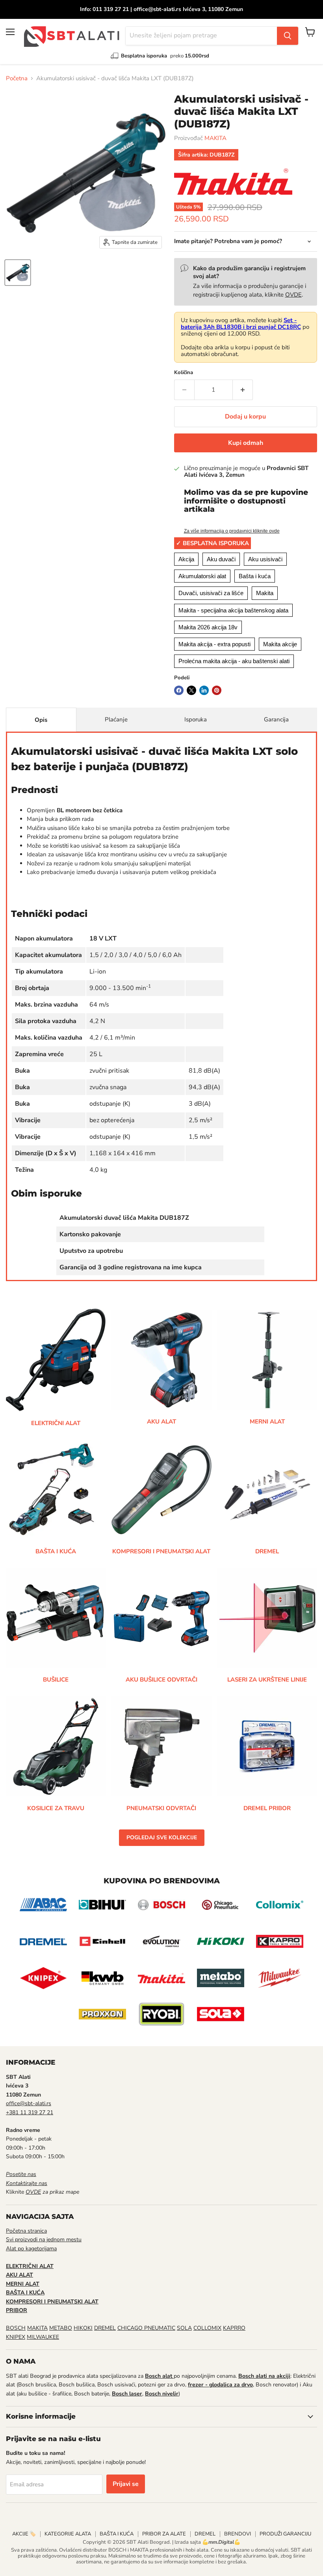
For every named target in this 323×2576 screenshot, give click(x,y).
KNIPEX (16, 2337)
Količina (184, 373)
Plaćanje (116, 719)
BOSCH (16, 2328)
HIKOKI (83, 2328)
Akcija (186, 559)
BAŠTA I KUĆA (117, 2534)
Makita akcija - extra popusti (214, 644)
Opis (41, 720)
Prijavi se (126, 2484)
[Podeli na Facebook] (179, 690)
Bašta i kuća (255, 576)
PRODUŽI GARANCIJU (285, 2534)
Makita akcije (280, 644)
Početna (17, 78)
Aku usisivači (265, 559)
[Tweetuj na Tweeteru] (191, 690)
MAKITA (215, 138)
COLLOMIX (207, 2328)
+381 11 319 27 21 (30, 2112)
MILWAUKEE (43, 2337)
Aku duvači (221, 559)
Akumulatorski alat (202, 576)
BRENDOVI (238, 2534)
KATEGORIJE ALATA (68, 2534)
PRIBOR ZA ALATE (164, 2534)
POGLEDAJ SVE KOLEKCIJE (162, 1837)
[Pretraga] (288, 36)
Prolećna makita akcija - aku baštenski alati (234, 661)
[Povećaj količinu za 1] (243, 390)
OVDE (293, 295)
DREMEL (105, 2328)
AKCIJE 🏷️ (24, 2534)
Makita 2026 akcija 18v (208, 627)
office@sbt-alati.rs (29, 2103)
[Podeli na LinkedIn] (204, 690)
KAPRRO (234, 2328)
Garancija (276, 719)
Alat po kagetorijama (31, 2249)
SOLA (184, 2328)
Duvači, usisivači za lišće (211, 593)
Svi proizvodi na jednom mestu (44, 2239)
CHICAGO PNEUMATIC (146, 2328)
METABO (61, 2328)
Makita (265, 593)
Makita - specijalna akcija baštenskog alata (233, 610)
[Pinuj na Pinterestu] (217, 690)
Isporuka (196, 719)
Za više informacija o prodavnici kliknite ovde (232, 531)
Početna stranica (26, 2231)
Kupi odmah (246, 443)
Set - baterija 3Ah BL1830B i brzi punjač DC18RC (241, 324)
